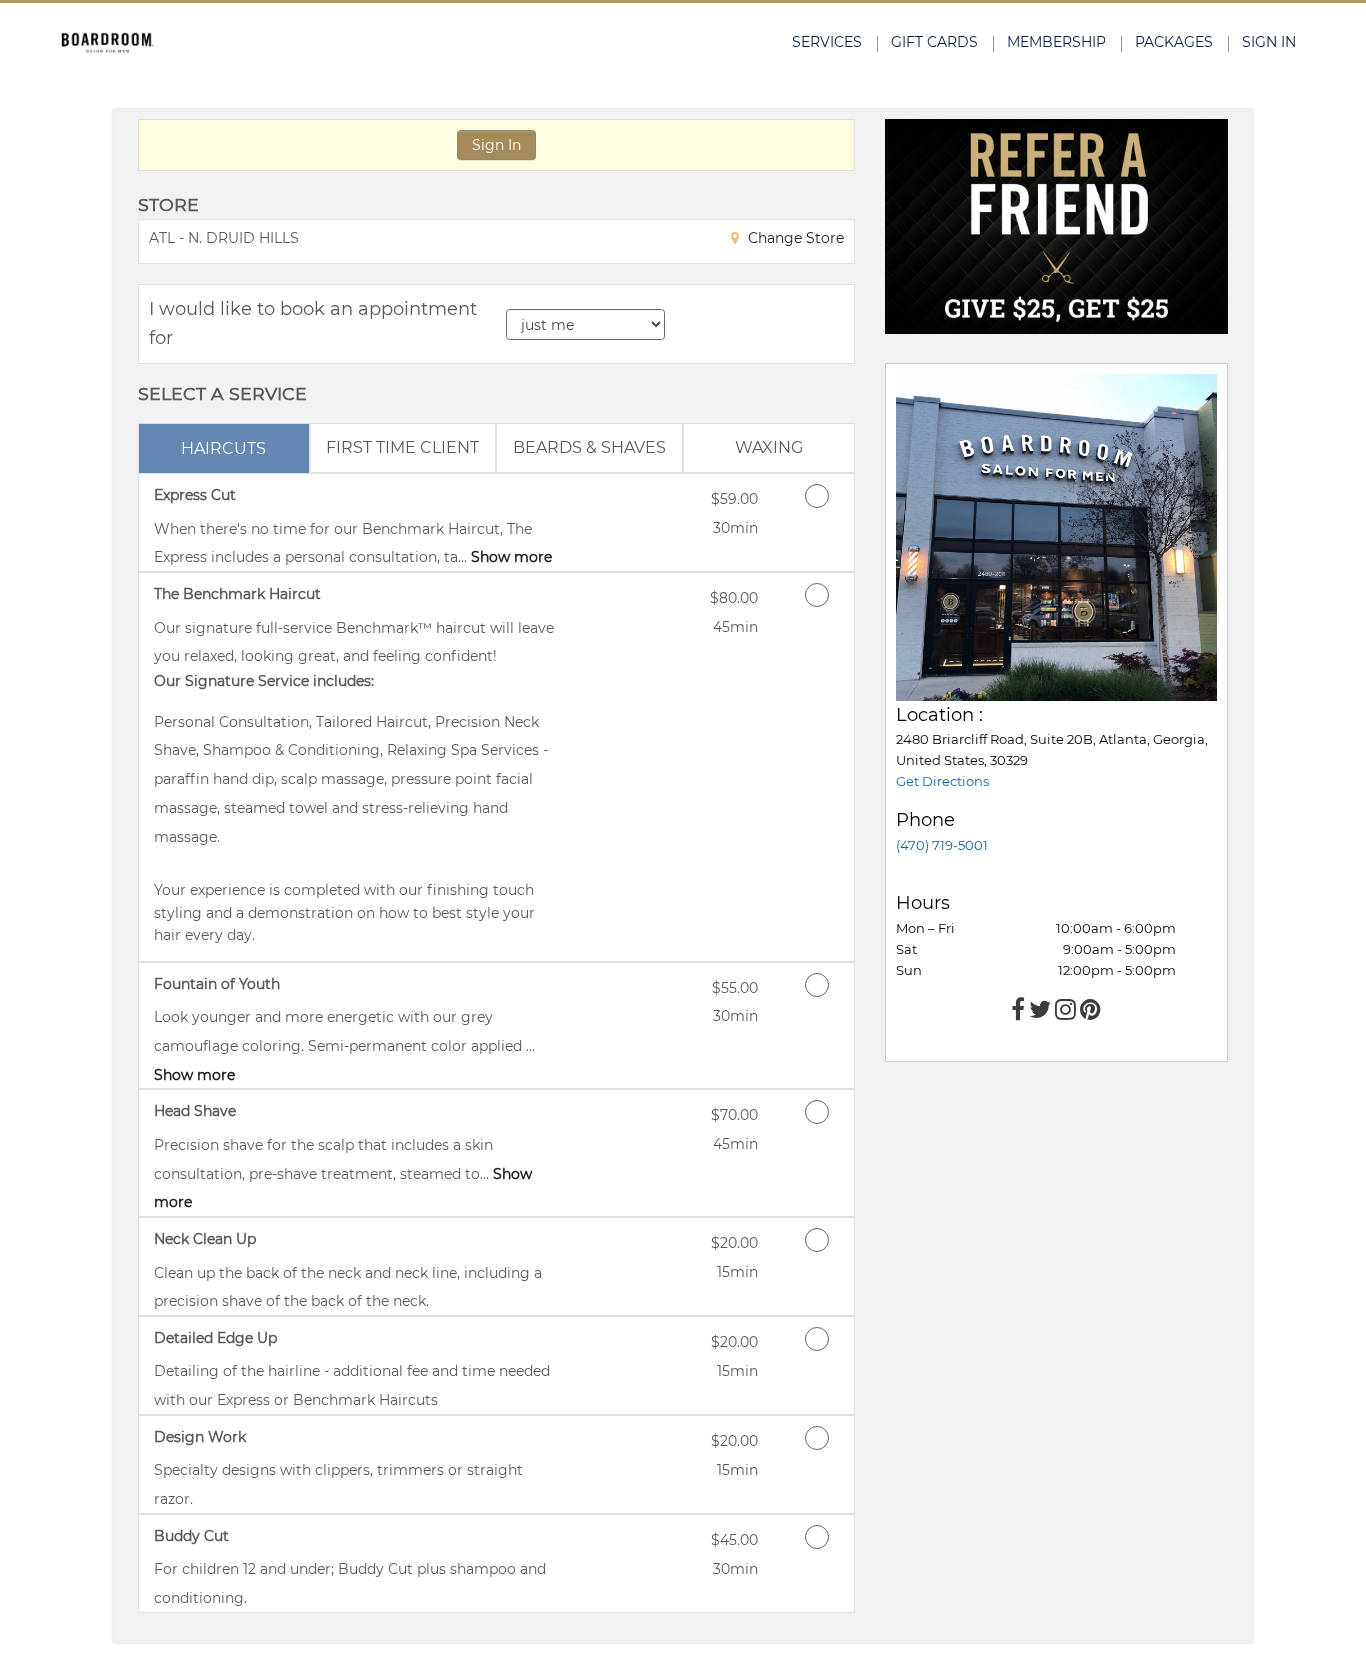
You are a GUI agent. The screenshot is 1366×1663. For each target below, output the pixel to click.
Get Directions (942, 781)
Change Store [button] (794, 238)
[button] (1056, 226)
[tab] (224, 448)
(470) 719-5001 (942, 845)
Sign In (496, 145)
